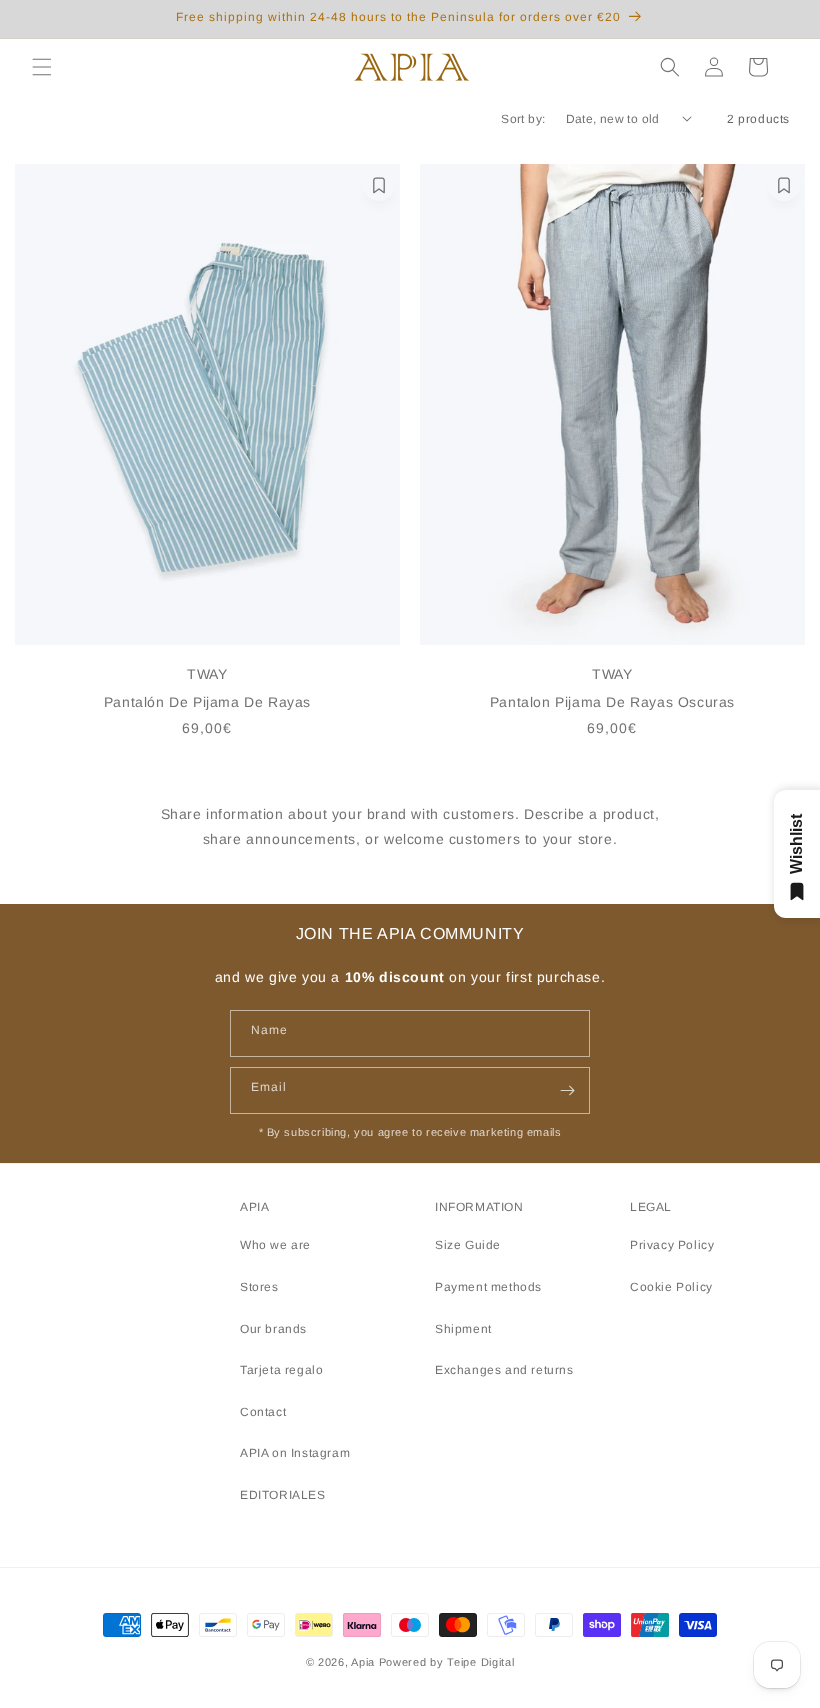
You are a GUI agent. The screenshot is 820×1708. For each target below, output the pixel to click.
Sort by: (523, 119)
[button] (42, 67)
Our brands (273, 1329)
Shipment (463, 1329)
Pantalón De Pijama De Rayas (207, 702)
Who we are (275, 1245)
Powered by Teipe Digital (447, 1662)
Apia (363, 1662)
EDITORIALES (283, 1495)
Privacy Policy (672, 1245)
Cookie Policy (671, 1287)
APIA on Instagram (295, 1453)
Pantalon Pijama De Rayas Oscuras (612, 702)
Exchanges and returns (504, 1370)
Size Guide (468, 1245)
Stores (259, 1287)
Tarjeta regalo (281, 1370)
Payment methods (488, 1287)
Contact (263, 1412)
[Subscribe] (567, 1090)
